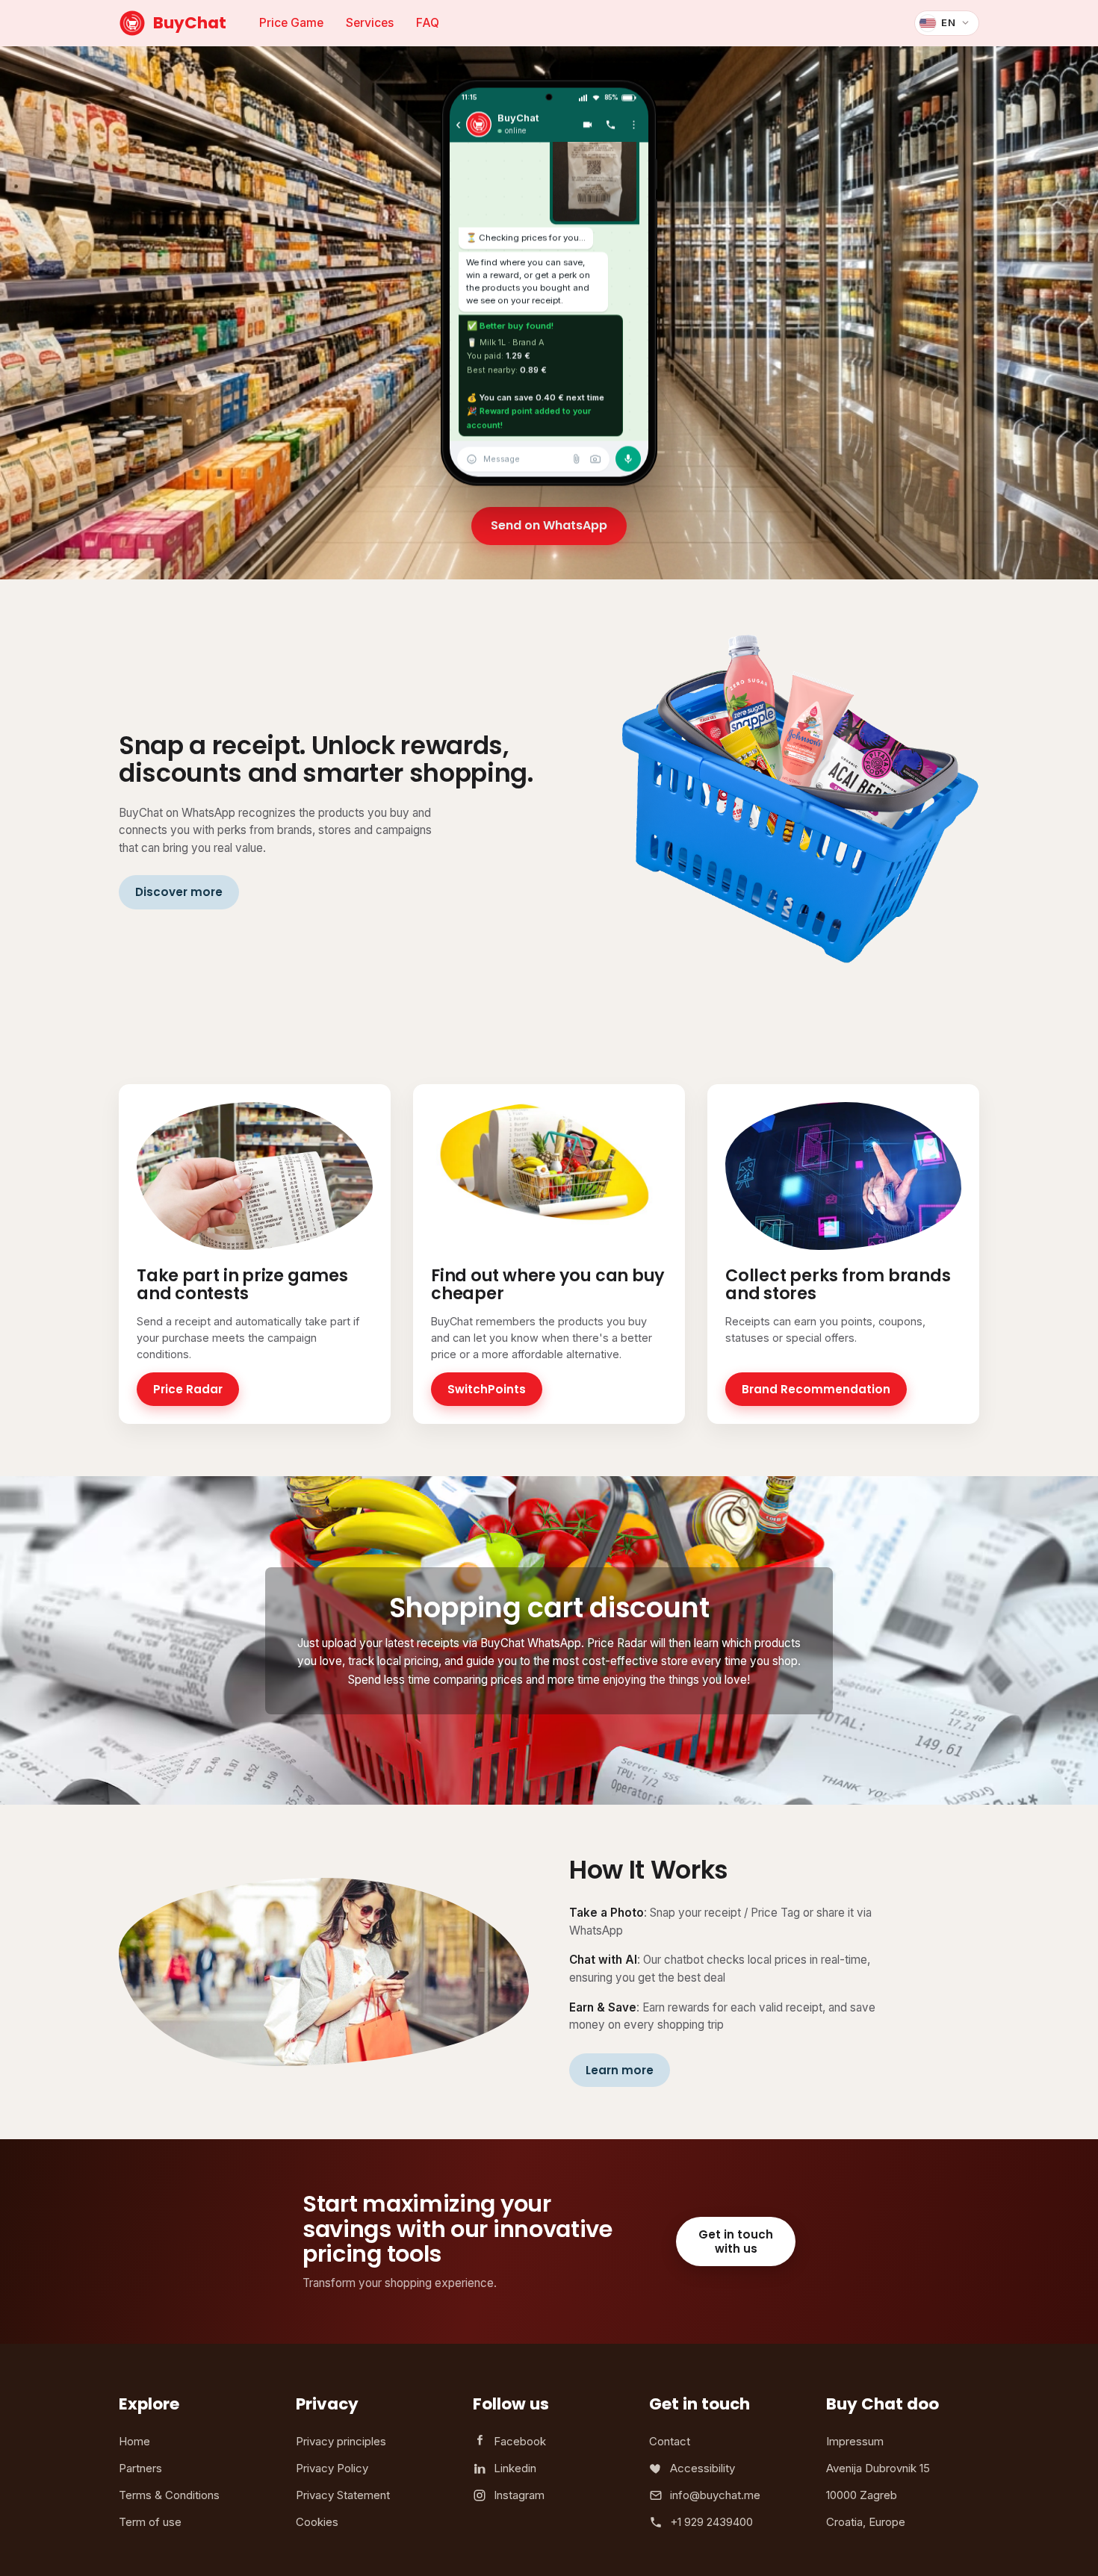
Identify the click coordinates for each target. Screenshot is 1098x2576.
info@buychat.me (715, 2495)
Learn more (620, 2070)
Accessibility (702, 2468)
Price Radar (188, 1389)
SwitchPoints (487, 1389)
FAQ (428, 23)
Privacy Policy (332, 2468)
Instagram (519, 2495)
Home (134, 2441)
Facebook (520, 2441)
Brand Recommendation (816, 1389)
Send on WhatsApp (549, 525)
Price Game (291, 23)
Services (370, 23)
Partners (140, 2468)
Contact (670, 2441)
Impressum (855, 2441)
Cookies (317, 2522)
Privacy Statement (343, 2495)
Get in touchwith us (736, 2241)
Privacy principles (341, 2441)
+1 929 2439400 (711, 2522)
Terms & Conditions (169, 2495)
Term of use (150, 2522)
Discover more (179, 892)
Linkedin (515, 2468)
